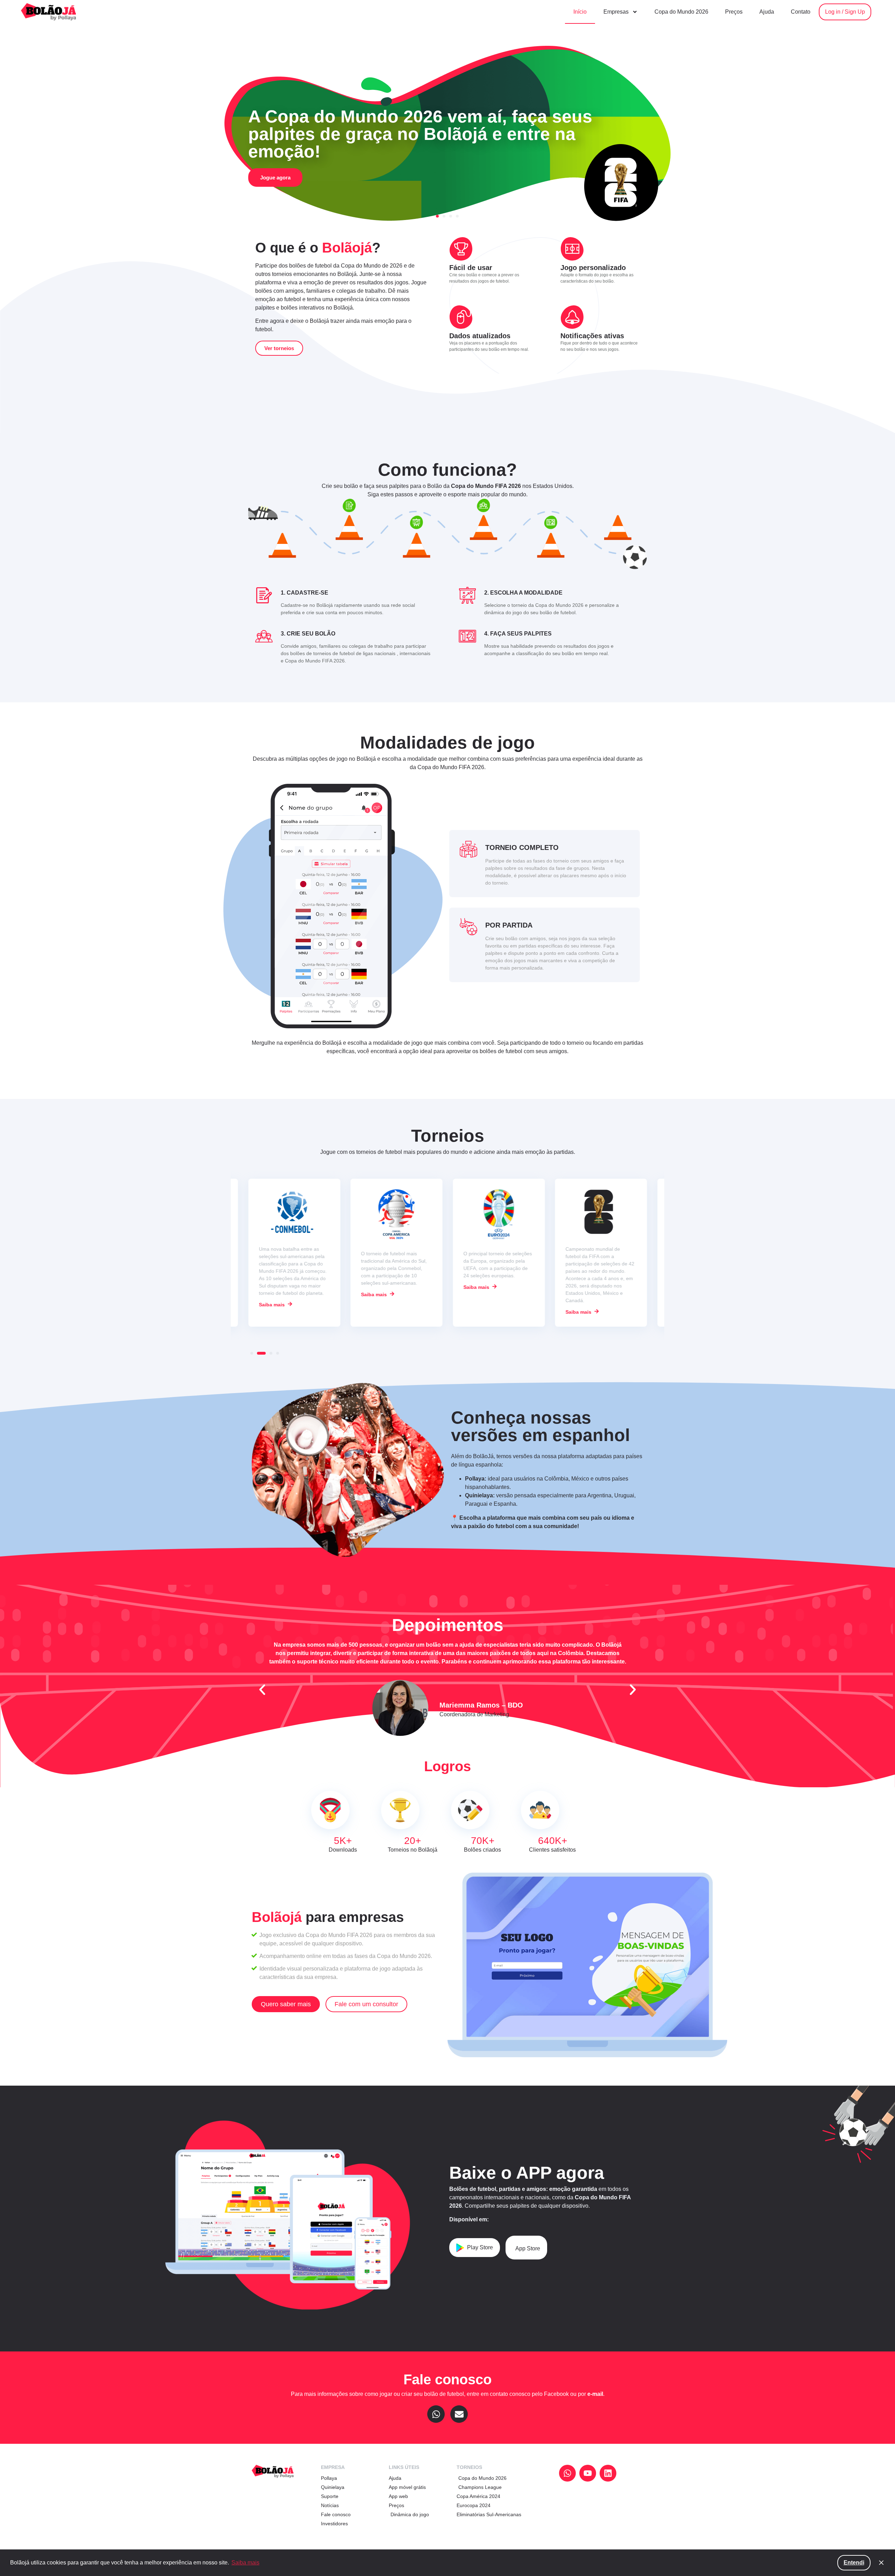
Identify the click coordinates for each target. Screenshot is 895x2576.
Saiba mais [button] (245, 2563)
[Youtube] (588, 2473)
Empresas (616, 12)
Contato (801, 12)
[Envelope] (459, 2414)
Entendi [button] (854, 2563)
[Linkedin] (608, 2473)
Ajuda (767, 12)
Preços (734, 12)
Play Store (480, 2247)
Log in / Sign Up (845, 12)
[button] (21, 129)
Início (580, 12)
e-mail (595, 2394)
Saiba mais (272, 1294)
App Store (528, 2248)
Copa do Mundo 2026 (681, 12)
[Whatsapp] (436, 2414)
